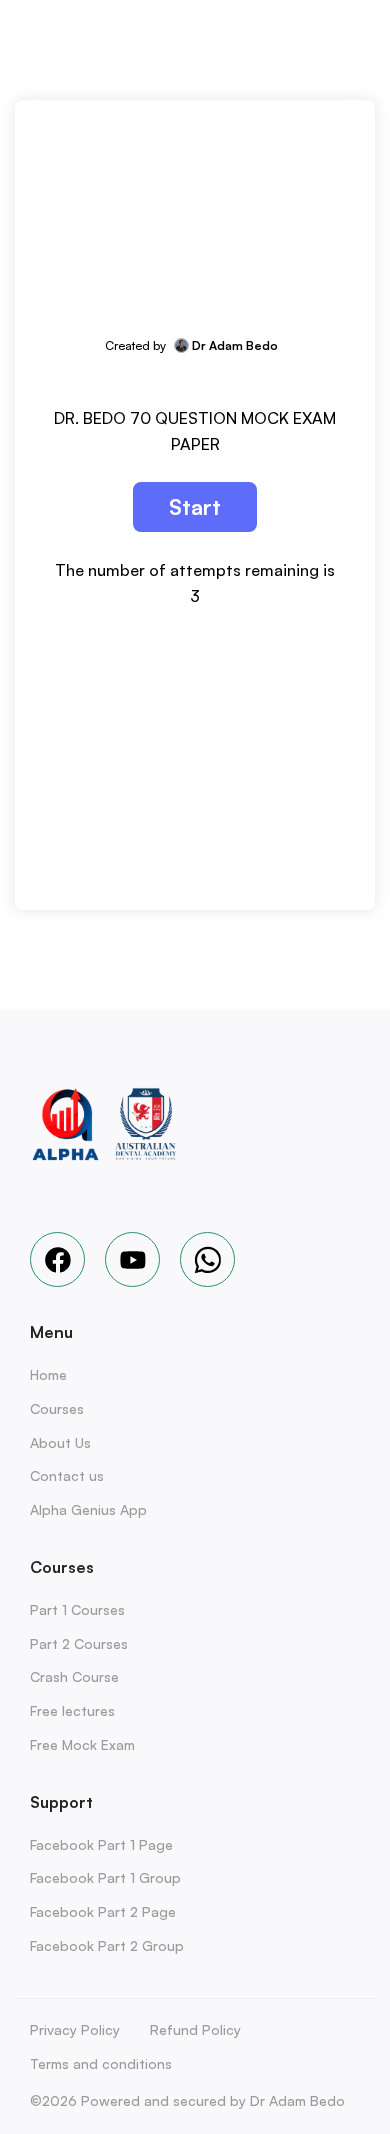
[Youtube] (132, 1259)
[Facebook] (57, 1259)
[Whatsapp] (207, 1259)
